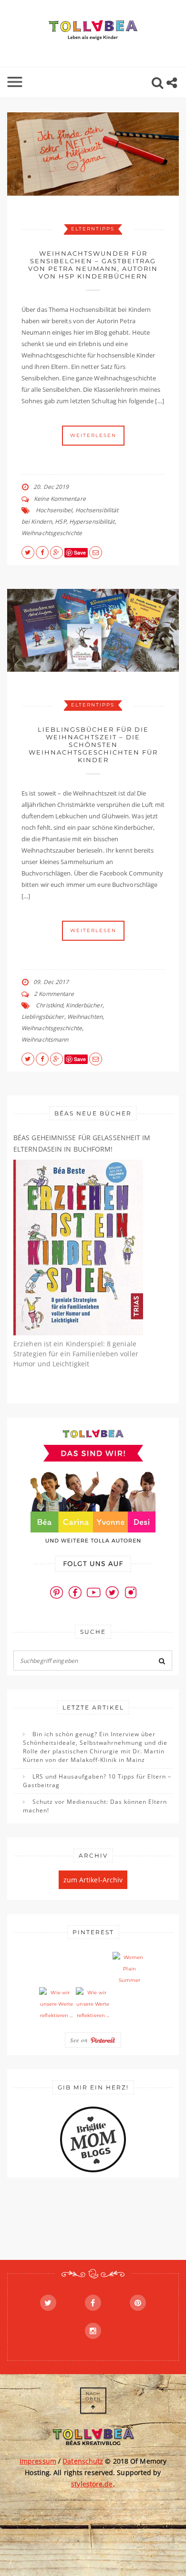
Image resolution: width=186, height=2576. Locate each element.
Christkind (49, 1005)
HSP (60, 522)
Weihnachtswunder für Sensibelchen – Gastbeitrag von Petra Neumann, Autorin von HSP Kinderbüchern (93, 265)
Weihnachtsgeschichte (52, 533)
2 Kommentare (54, 994)
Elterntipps (93, 229)
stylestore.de (92, 2484)
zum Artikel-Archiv (93, 1880)
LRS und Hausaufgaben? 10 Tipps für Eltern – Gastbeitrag (97, 1781)
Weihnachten (85, 1017)
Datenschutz (83, 2461)
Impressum (38, 2461)
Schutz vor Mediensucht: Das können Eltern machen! (95, 1806)
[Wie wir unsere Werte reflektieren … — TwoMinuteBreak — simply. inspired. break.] (56, 2004)
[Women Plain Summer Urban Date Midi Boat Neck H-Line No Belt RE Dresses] (130, 1969)
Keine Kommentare (60, 499)
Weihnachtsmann (45, 1039)
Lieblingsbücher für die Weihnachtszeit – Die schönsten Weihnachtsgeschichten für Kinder (93, 745)
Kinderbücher (84, 1005)
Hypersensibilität (92, 522)
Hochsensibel (54, 510)
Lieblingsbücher (43, 1017)
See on (80, 2040)
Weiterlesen (93, 435)
